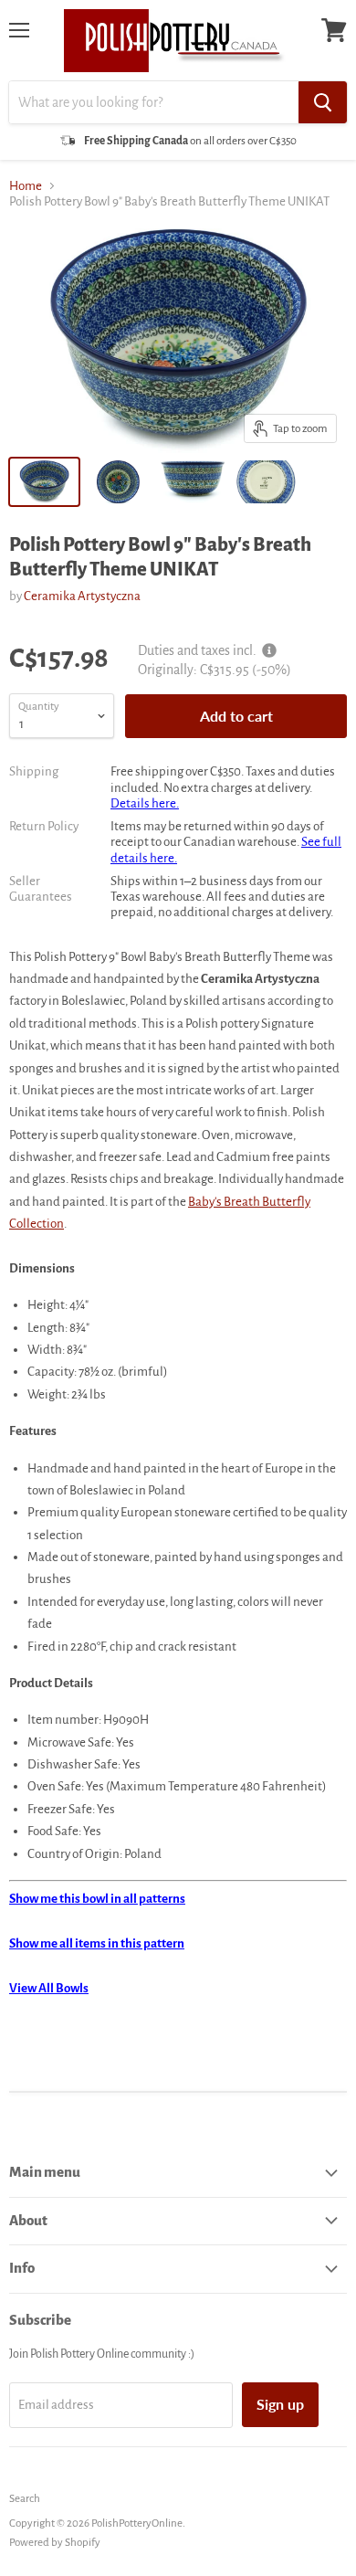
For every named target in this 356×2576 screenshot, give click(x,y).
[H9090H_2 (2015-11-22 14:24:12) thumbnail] (192, 482)
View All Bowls (49, 1988)
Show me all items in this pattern (97, 1943)
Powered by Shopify (55, 2543)
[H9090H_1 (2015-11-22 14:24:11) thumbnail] (118, 482)
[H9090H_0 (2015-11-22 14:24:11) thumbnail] (266, 482)
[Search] (323, 102)
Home (26, 186)
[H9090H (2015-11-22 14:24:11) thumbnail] (44, 482)
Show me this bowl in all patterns (97, 1899)
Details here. (145, 803)
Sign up (280, 2404)
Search (25, 2499)
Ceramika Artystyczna (82, 596)
